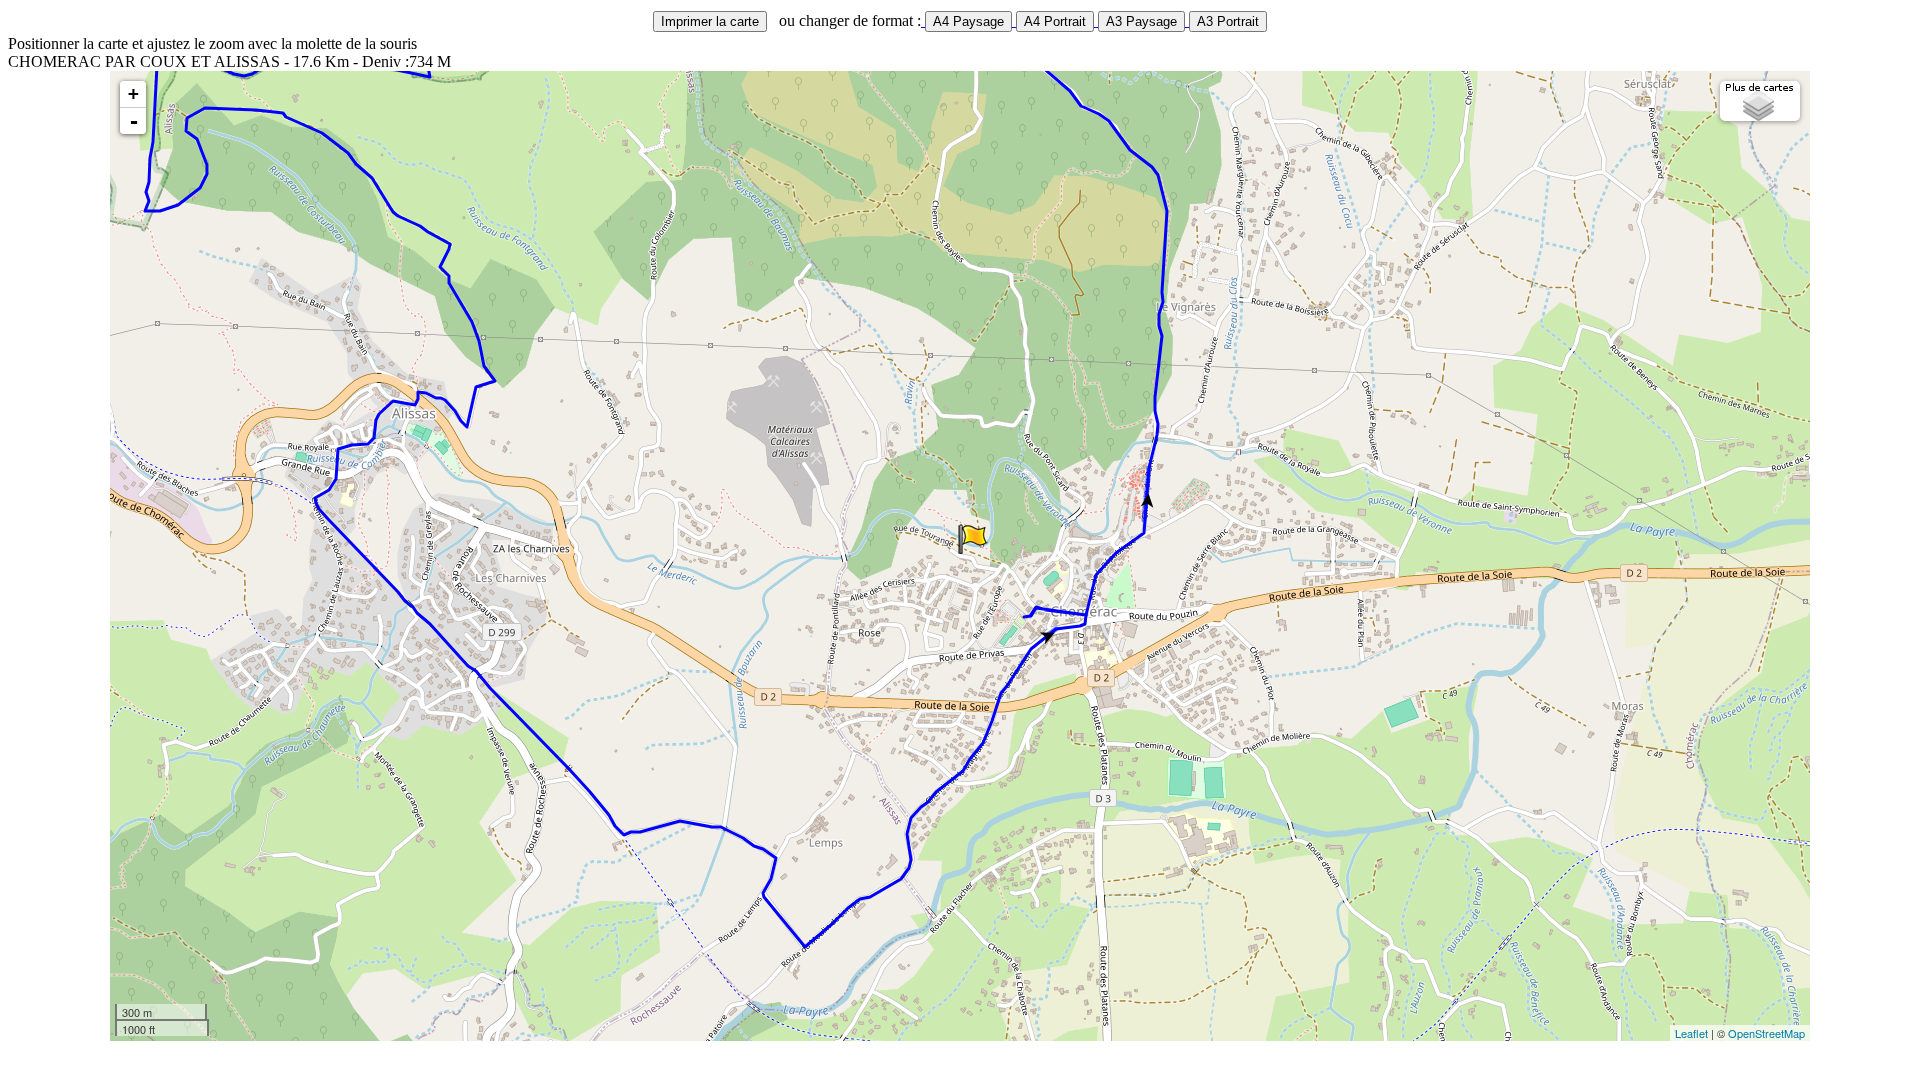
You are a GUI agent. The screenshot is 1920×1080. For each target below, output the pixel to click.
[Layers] (1760, 101)
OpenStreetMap (1766, 1033)
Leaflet (1691, 1033)
